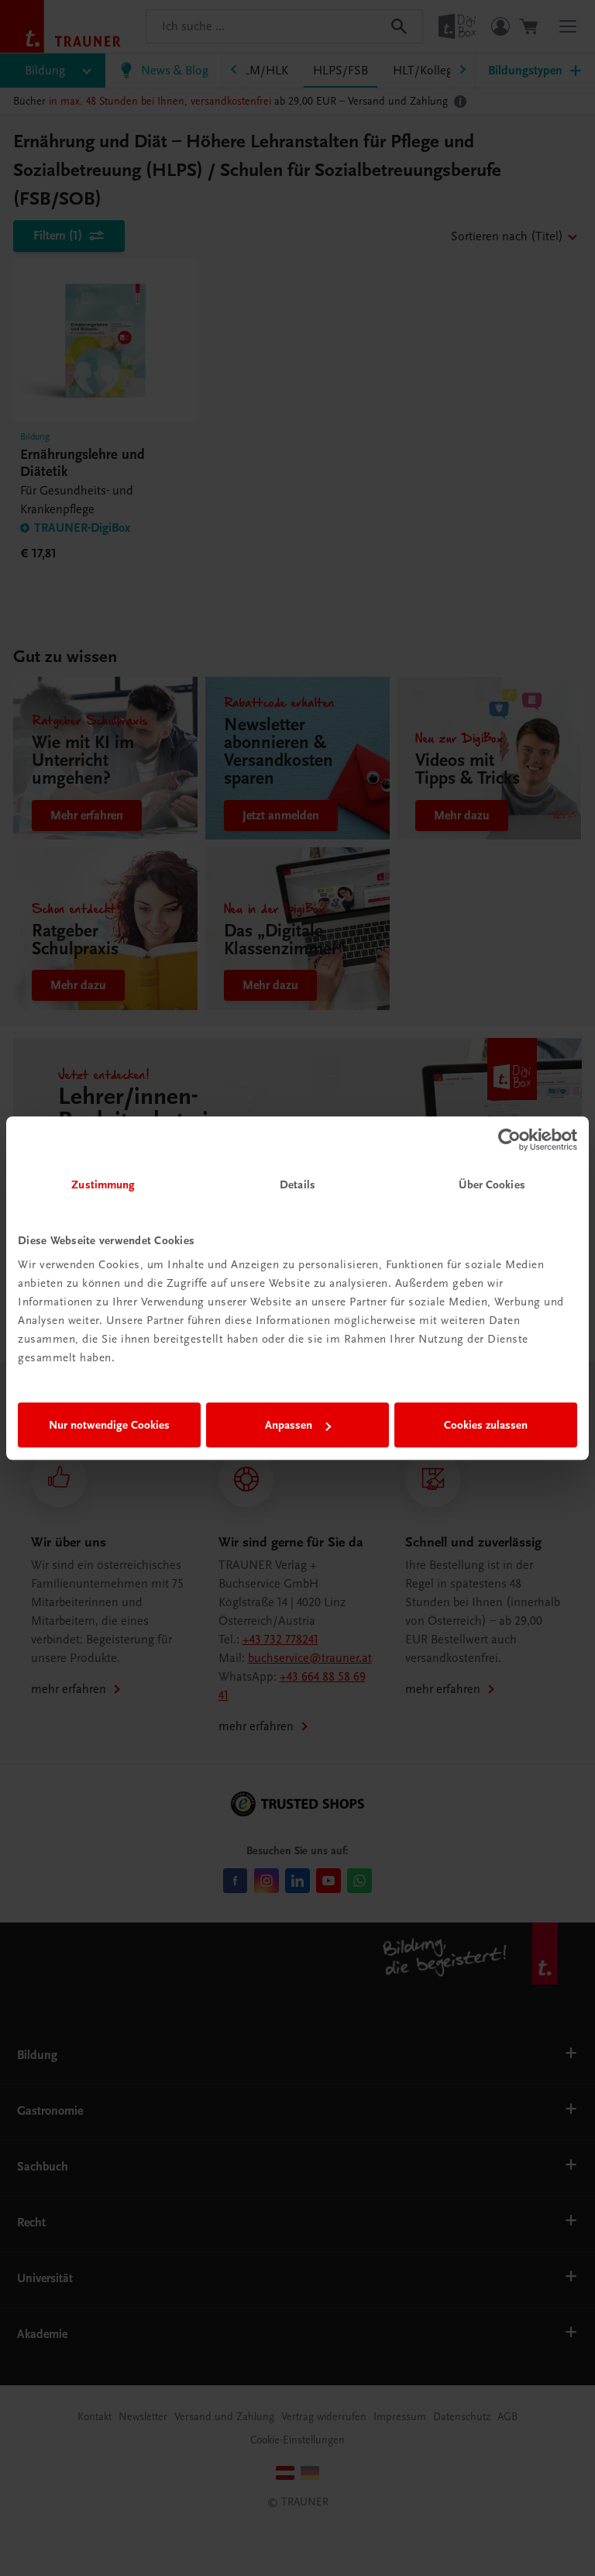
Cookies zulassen (486, 1425)
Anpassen (289, 1425)
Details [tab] (297, 1185)
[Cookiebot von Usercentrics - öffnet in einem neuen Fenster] (509, 1140)
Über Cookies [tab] (492, 1185)
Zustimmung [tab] (103, 1185)
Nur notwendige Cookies (109, 1425)
